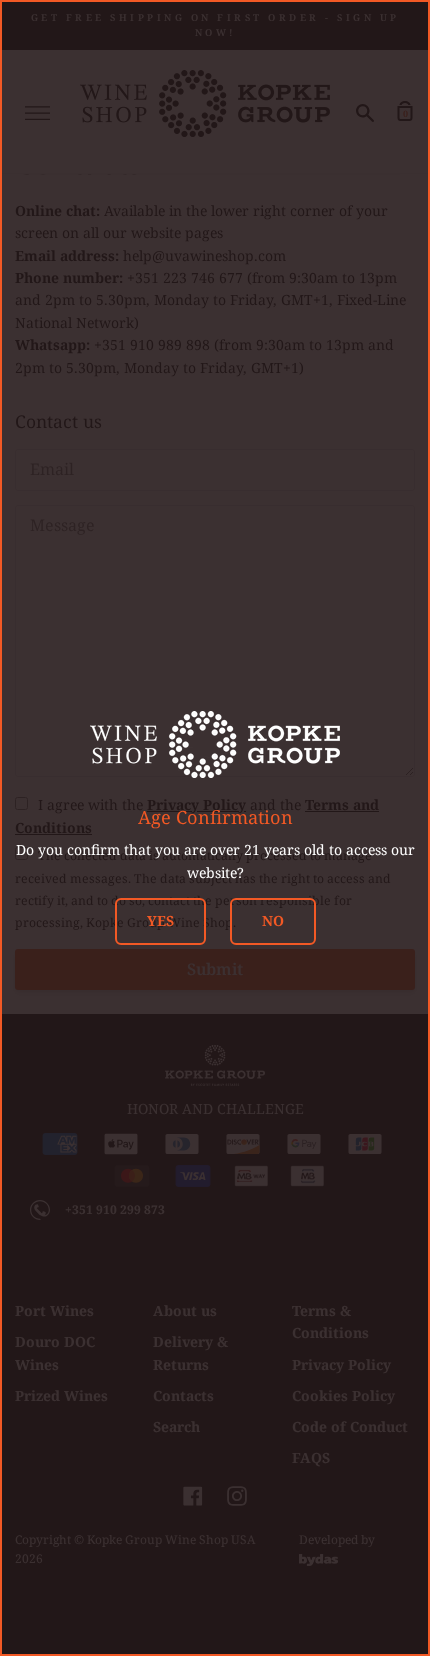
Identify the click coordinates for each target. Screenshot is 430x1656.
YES (160, 920)
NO (273, 920)
